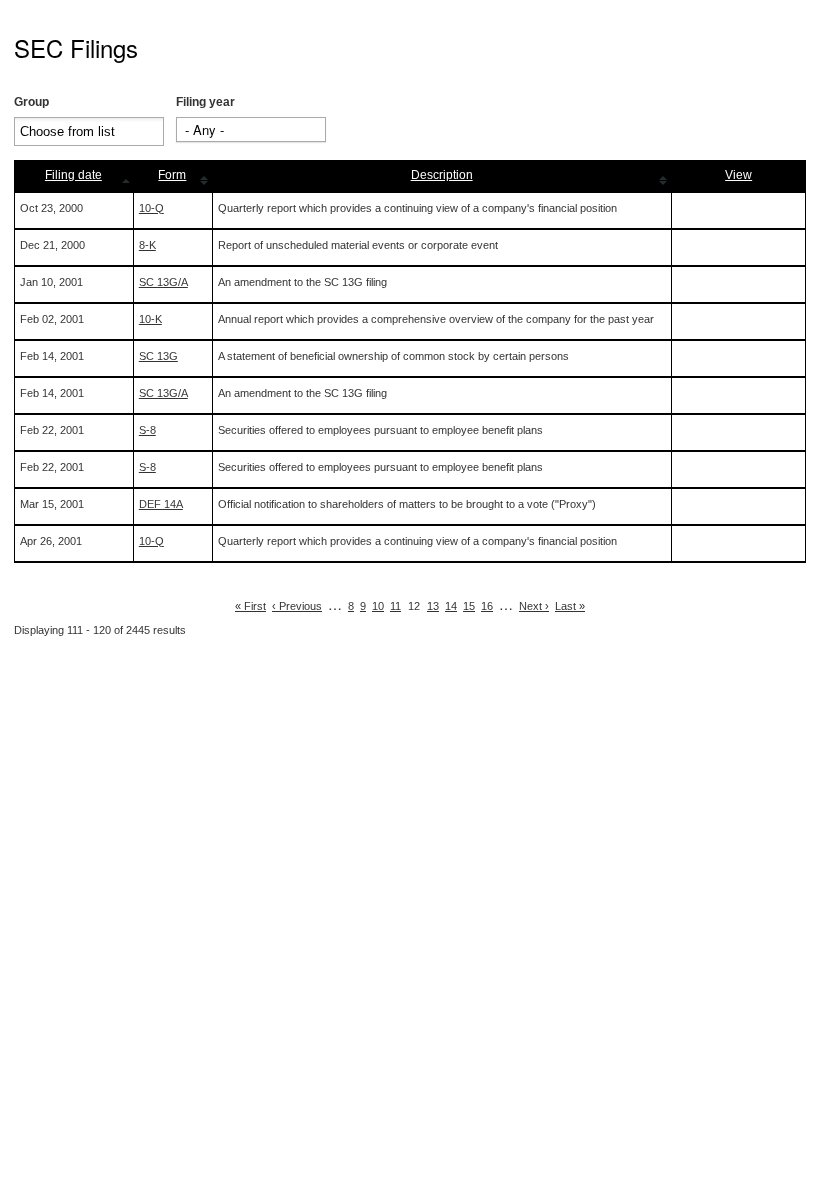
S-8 (147, 430)
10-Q (151, 208)
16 (487, 606)
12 (414, 606)
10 (378, 606)
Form (172, 175)
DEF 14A (161, 504)
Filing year (205, 102)
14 (451, 606)
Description (442, 175)
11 (395, 606)
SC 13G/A (163, 282)
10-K (150, 319)
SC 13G (158, 356)
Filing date (73, 175)
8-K (147, 245)
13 (433, 606)
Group (31, 102)
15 (469, 606)
